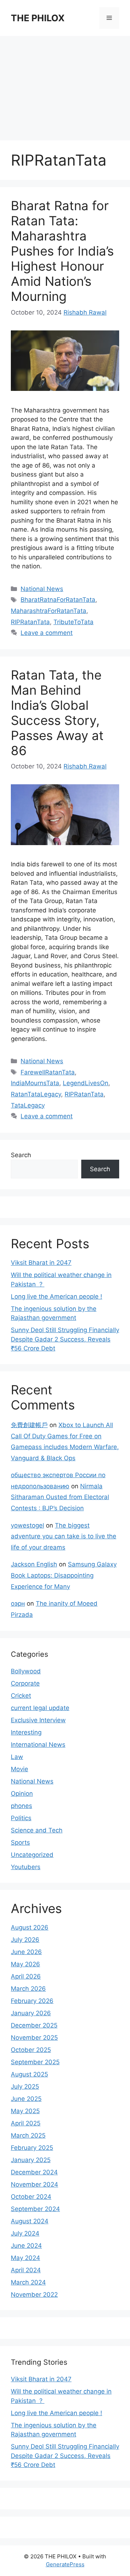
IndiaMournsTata (35, 1083)
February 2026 (32, 2001)
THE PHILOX (38, 18)
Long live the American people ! (57, 1296)
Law (17, 1757)
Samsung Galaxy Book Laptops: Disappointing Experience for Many (64, 1575)
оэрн (18, 1603)
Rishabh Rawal (85, 312)
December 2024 (34, 2172)
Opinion (22, 1794)
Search (21, 1155)
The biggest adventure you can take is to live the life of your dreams (64, 1536)
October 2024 (31, 2197)
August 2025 (29, 2074)
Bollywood (26, 1671)
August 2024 (30, 2221)
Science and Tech (37, 1830)
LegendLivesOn (86, 1083)
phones (21, 1806)
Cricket (21, 1696)
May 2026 (25, 1964)
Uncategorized (32, 1855)
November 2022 (34, 2295)
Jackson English (34, 1564)
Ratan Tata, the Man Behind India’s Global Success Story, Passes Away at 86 (57, 713)
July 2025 (25, 2086)
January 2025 (31, 2160)
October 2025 (31, 2050)
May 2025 (25, 2111)
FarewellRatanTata (48, 1072)
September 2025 (35, 2062)
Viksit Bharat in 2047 (41, 1263)
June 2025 (26, 2099)
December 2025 (34, 2025)
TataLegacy (28, 1105)
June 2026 (26, 1952)
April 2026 (26, 1976)
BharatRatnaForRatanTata (58, 600)
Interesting (26, 1732)
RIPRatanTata (30, 622)
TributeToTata (73, 622)
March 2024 (28, 2282)
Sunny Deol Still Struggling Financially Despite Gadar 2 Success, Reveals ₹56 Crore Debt (65, 1339)
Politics (21, 1818)
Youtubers (26, 1867)
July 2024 (25, 2233)
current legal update (40, 1708)
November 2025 (34, 2038)
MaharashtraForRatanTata (49, 611)
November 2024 (34, 2184)
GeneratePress (65, 2564)
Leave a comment (47, 633)
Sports (20, 1842)
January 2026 (31, 2013)
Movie (19, 1769)
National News (42, 589)
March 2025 (28, 2135)
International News (38, 1745)
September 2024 (35, 2209)
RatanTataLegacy (36, 1094)
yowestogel (27, 1525)
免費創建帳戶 (29, 1425)
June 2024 (26, 2246)
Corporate (25, 1683)
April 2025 (26, 2123)
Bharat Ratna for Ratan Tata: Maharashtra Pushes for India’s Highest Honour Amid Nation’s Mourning (62, 251)
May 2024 (25, 2258)
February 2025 (32, 2148)
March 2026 (28, 1989)
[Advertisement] (65, 85)
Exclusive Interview (38, 1720)
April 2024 (26, 2270)
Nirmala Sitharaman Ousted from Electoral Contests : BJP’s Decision (60, 1497)
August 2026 (30, 1927)
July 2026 (25, 1940)
